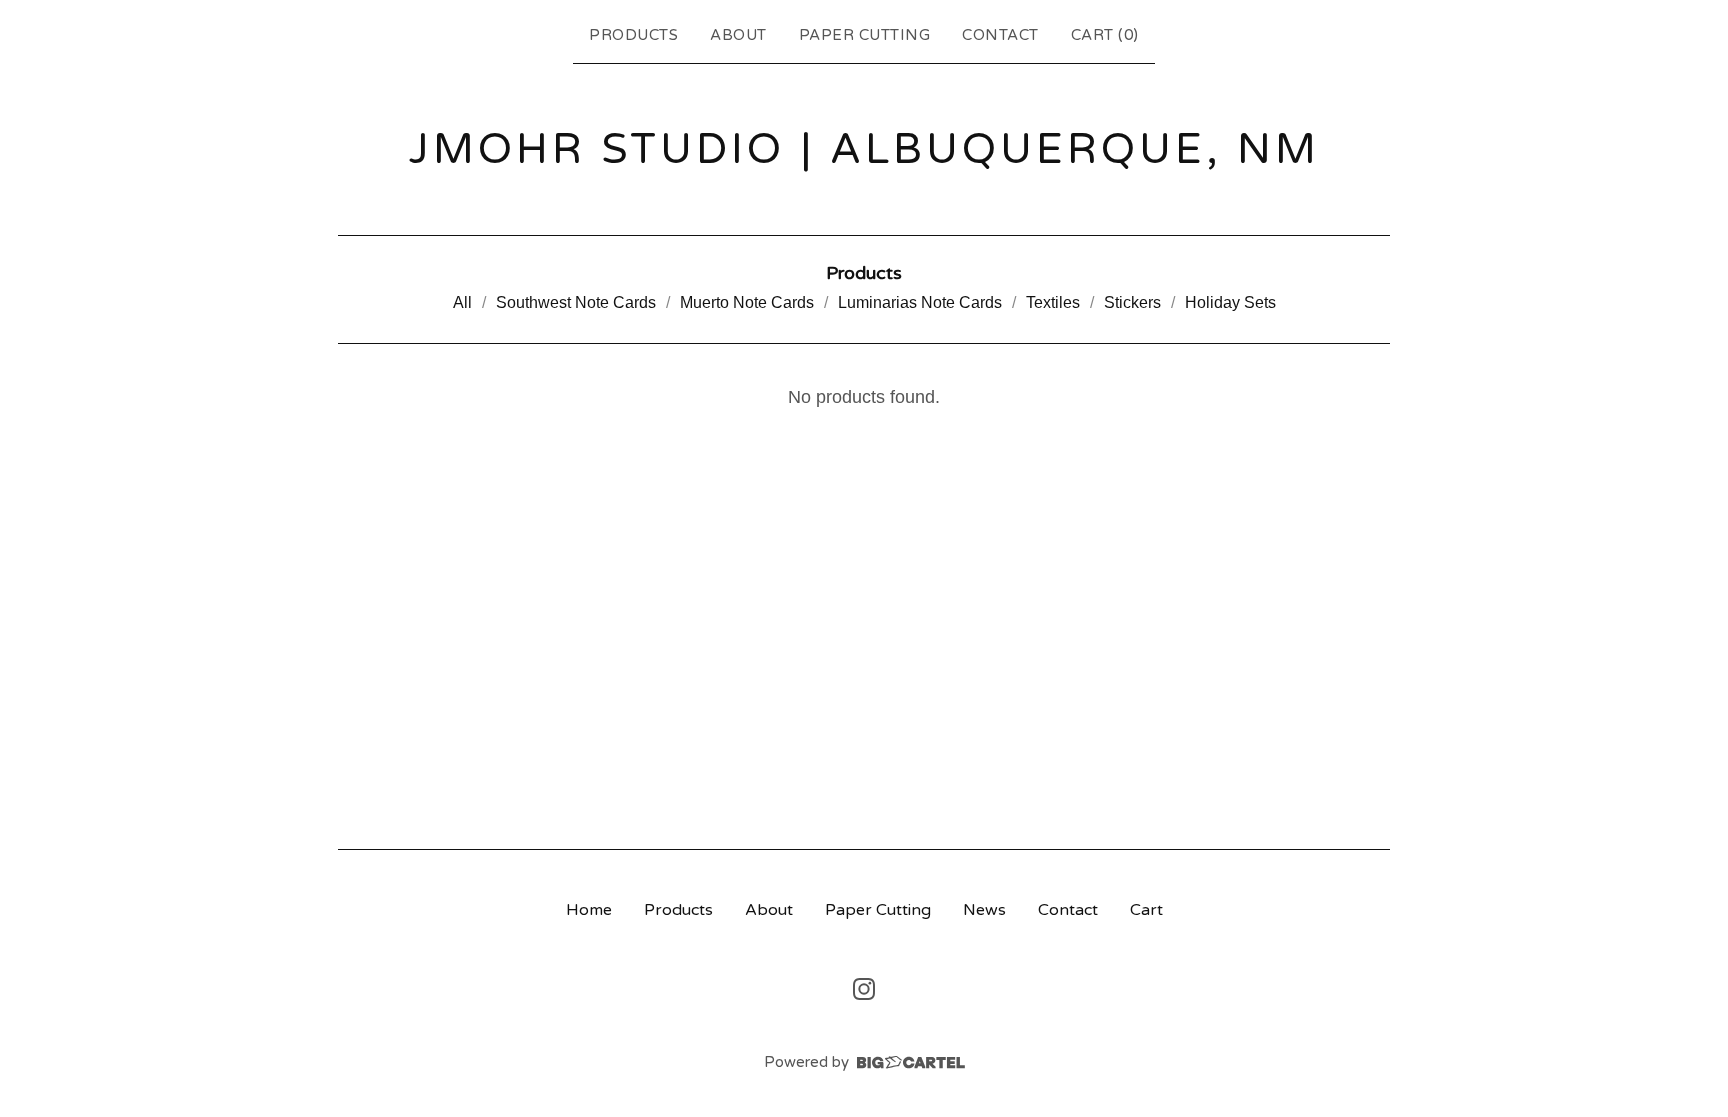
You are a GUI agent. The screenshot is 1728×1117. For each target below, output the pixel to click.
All (462, 302)
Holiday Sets (1230, 302)
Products (633, 35)
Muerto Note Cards (747, 302)
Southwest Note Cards (576, 302)
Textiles (1053, 302)
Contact (1000, 35)
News (984, 910)
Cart (1146, 910)
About (738, 35)
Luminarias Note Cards (920, 302)
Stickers (1132, 302)
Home (589, 910)
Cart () (1105, 35)
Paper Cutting (865, 35)
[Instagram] (864, 989)
